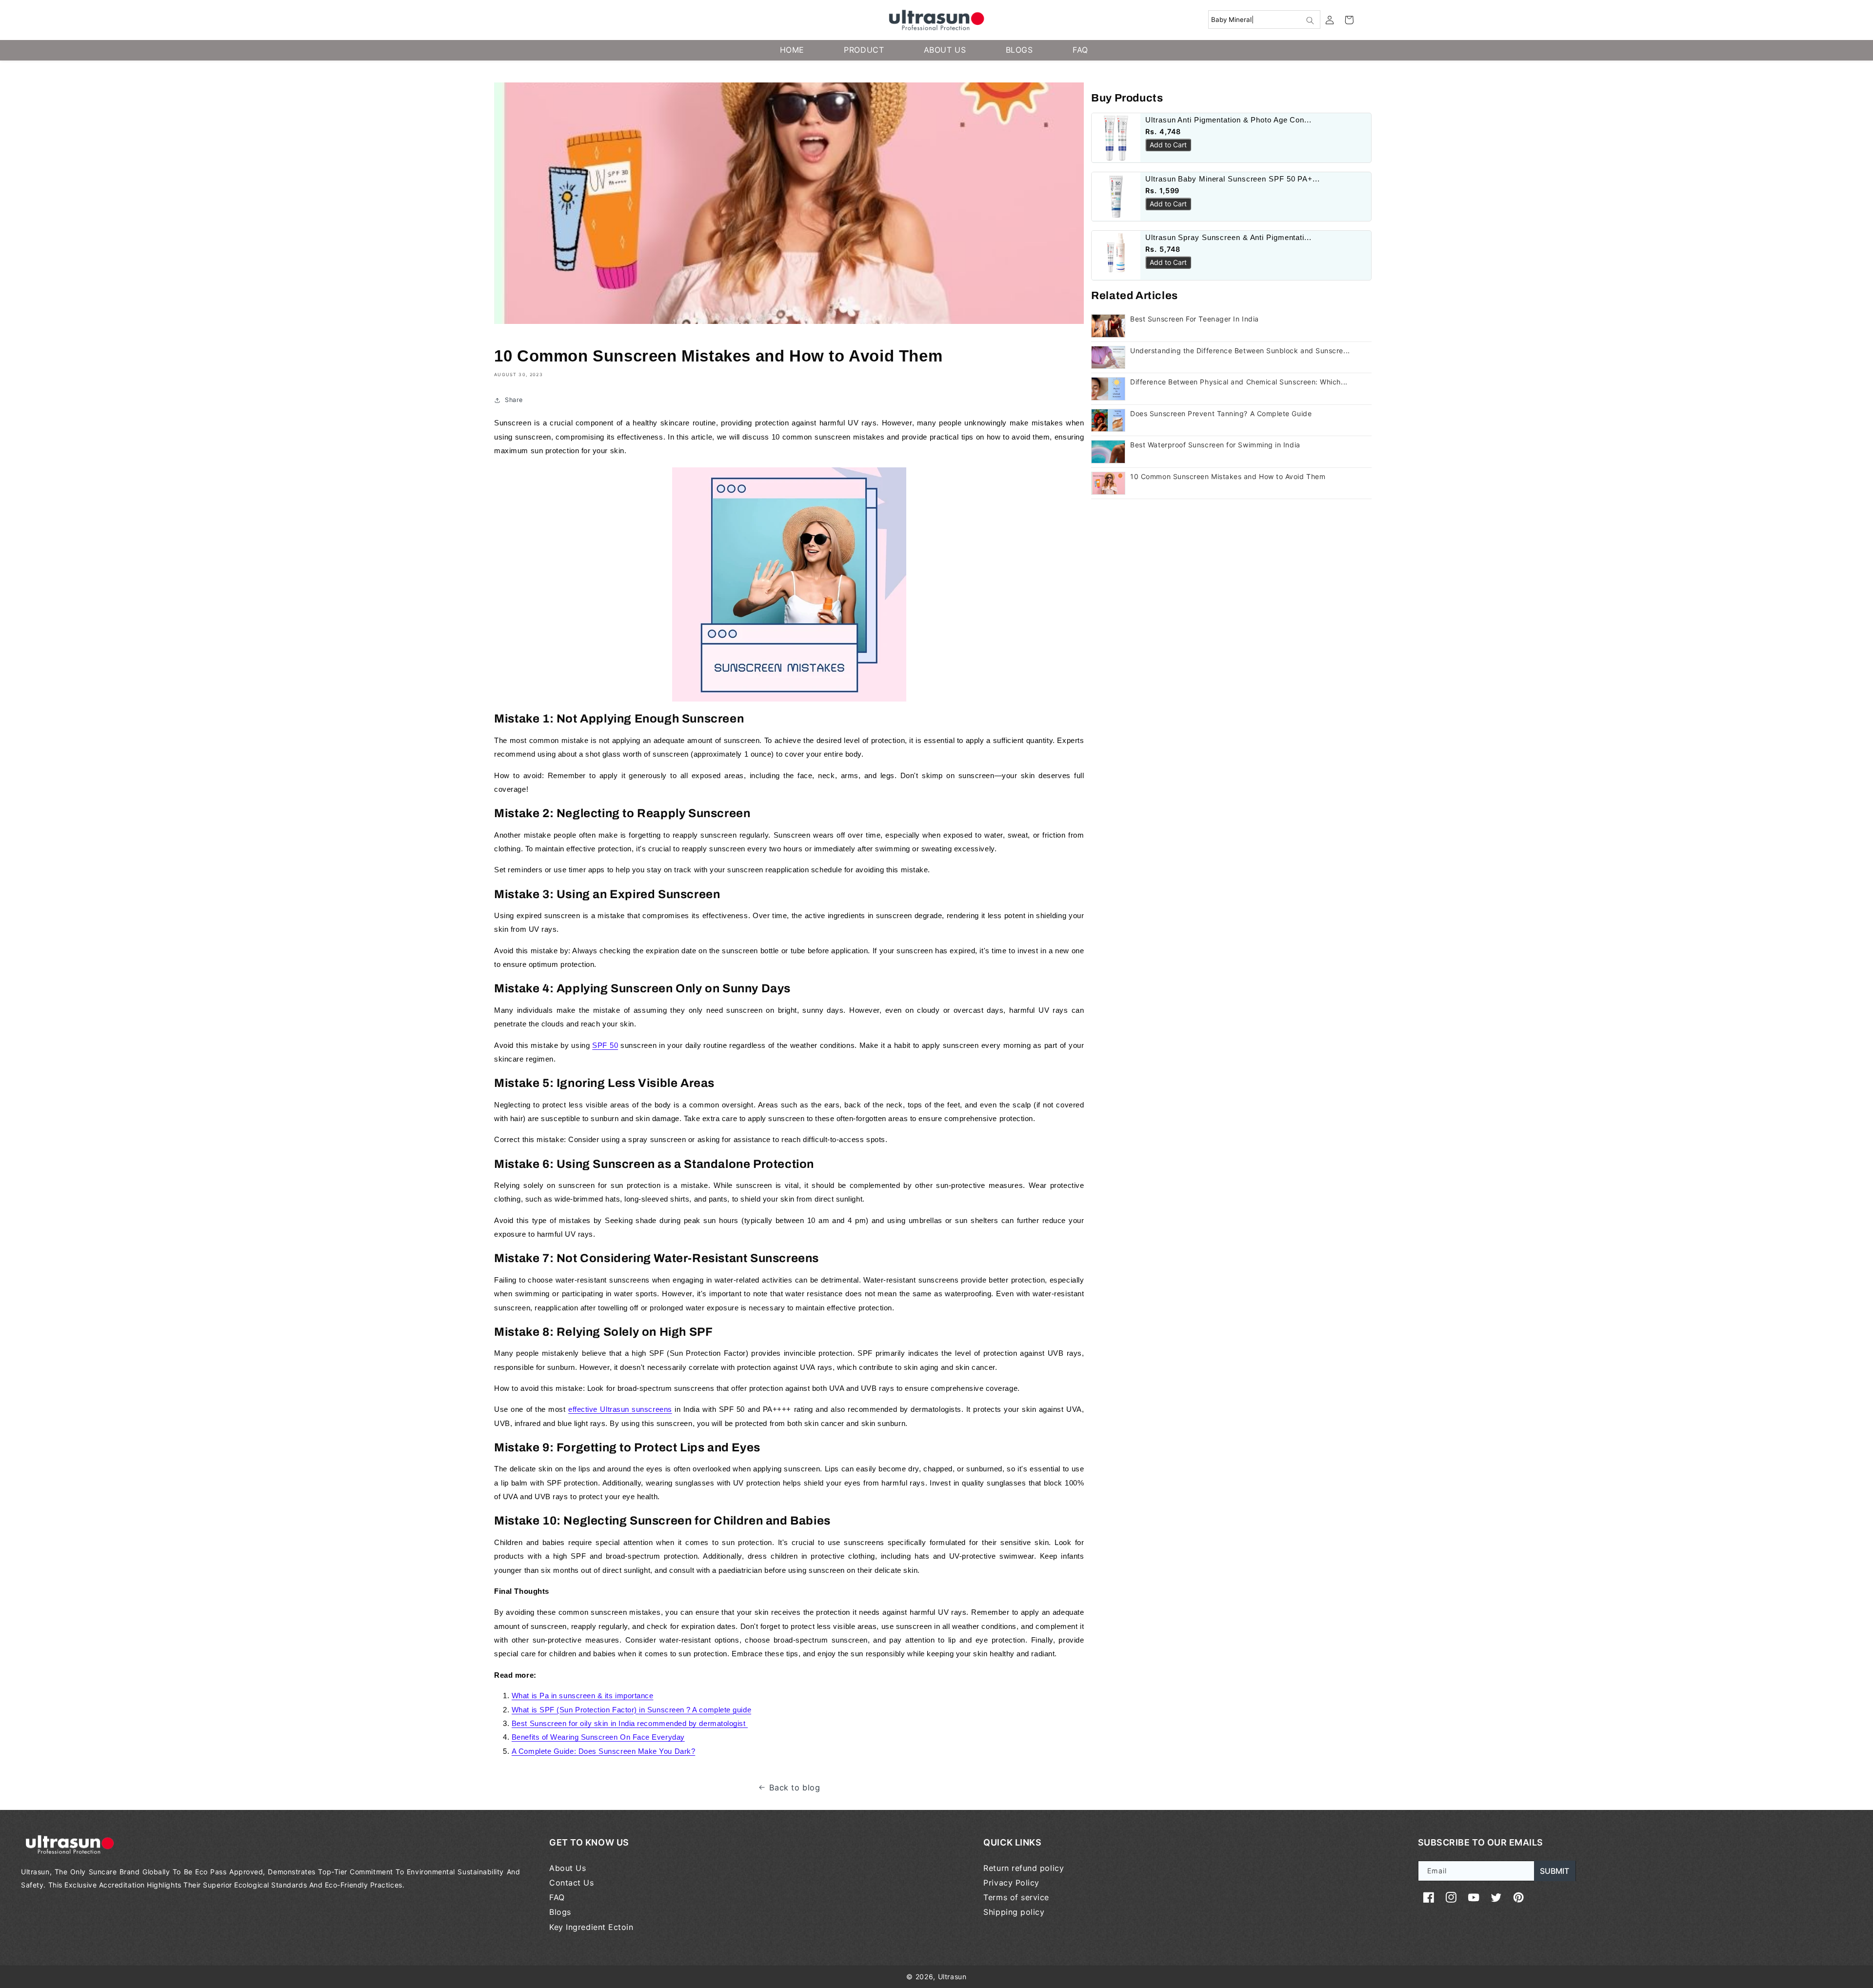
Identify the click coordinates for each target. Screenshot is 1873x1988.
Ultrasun (952, 1977)
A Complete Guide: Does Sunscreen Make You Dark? (603, 1751)
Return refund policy (1024, 1868)
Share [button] (514, 400)
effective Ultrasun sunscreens (620, 1409)
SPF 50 (605, 1045)
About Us (568, 1868)
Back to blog (795, 1787)
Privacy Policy (1011, 1883)
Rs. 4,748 (1163, 131)
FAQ (557, 1897)
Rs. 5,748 (1163, 249)
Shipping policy (1014, 1912)
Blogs (560, 1912)
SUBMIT (1554, 1871)
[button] (1349, 20)
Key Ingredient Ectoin (591, 1927)
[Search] (1310, 20)
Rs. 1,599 (1162, 191)
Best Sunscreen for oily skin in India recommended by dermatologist (630, 1723)
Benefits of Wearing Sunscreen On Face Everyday (598, 1737)
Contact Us (571, 1883)
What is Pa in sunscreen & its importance (583, 1696)
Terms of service (1016, 1897)
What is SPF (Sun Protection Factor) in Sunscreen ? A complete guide (631, 1710)
